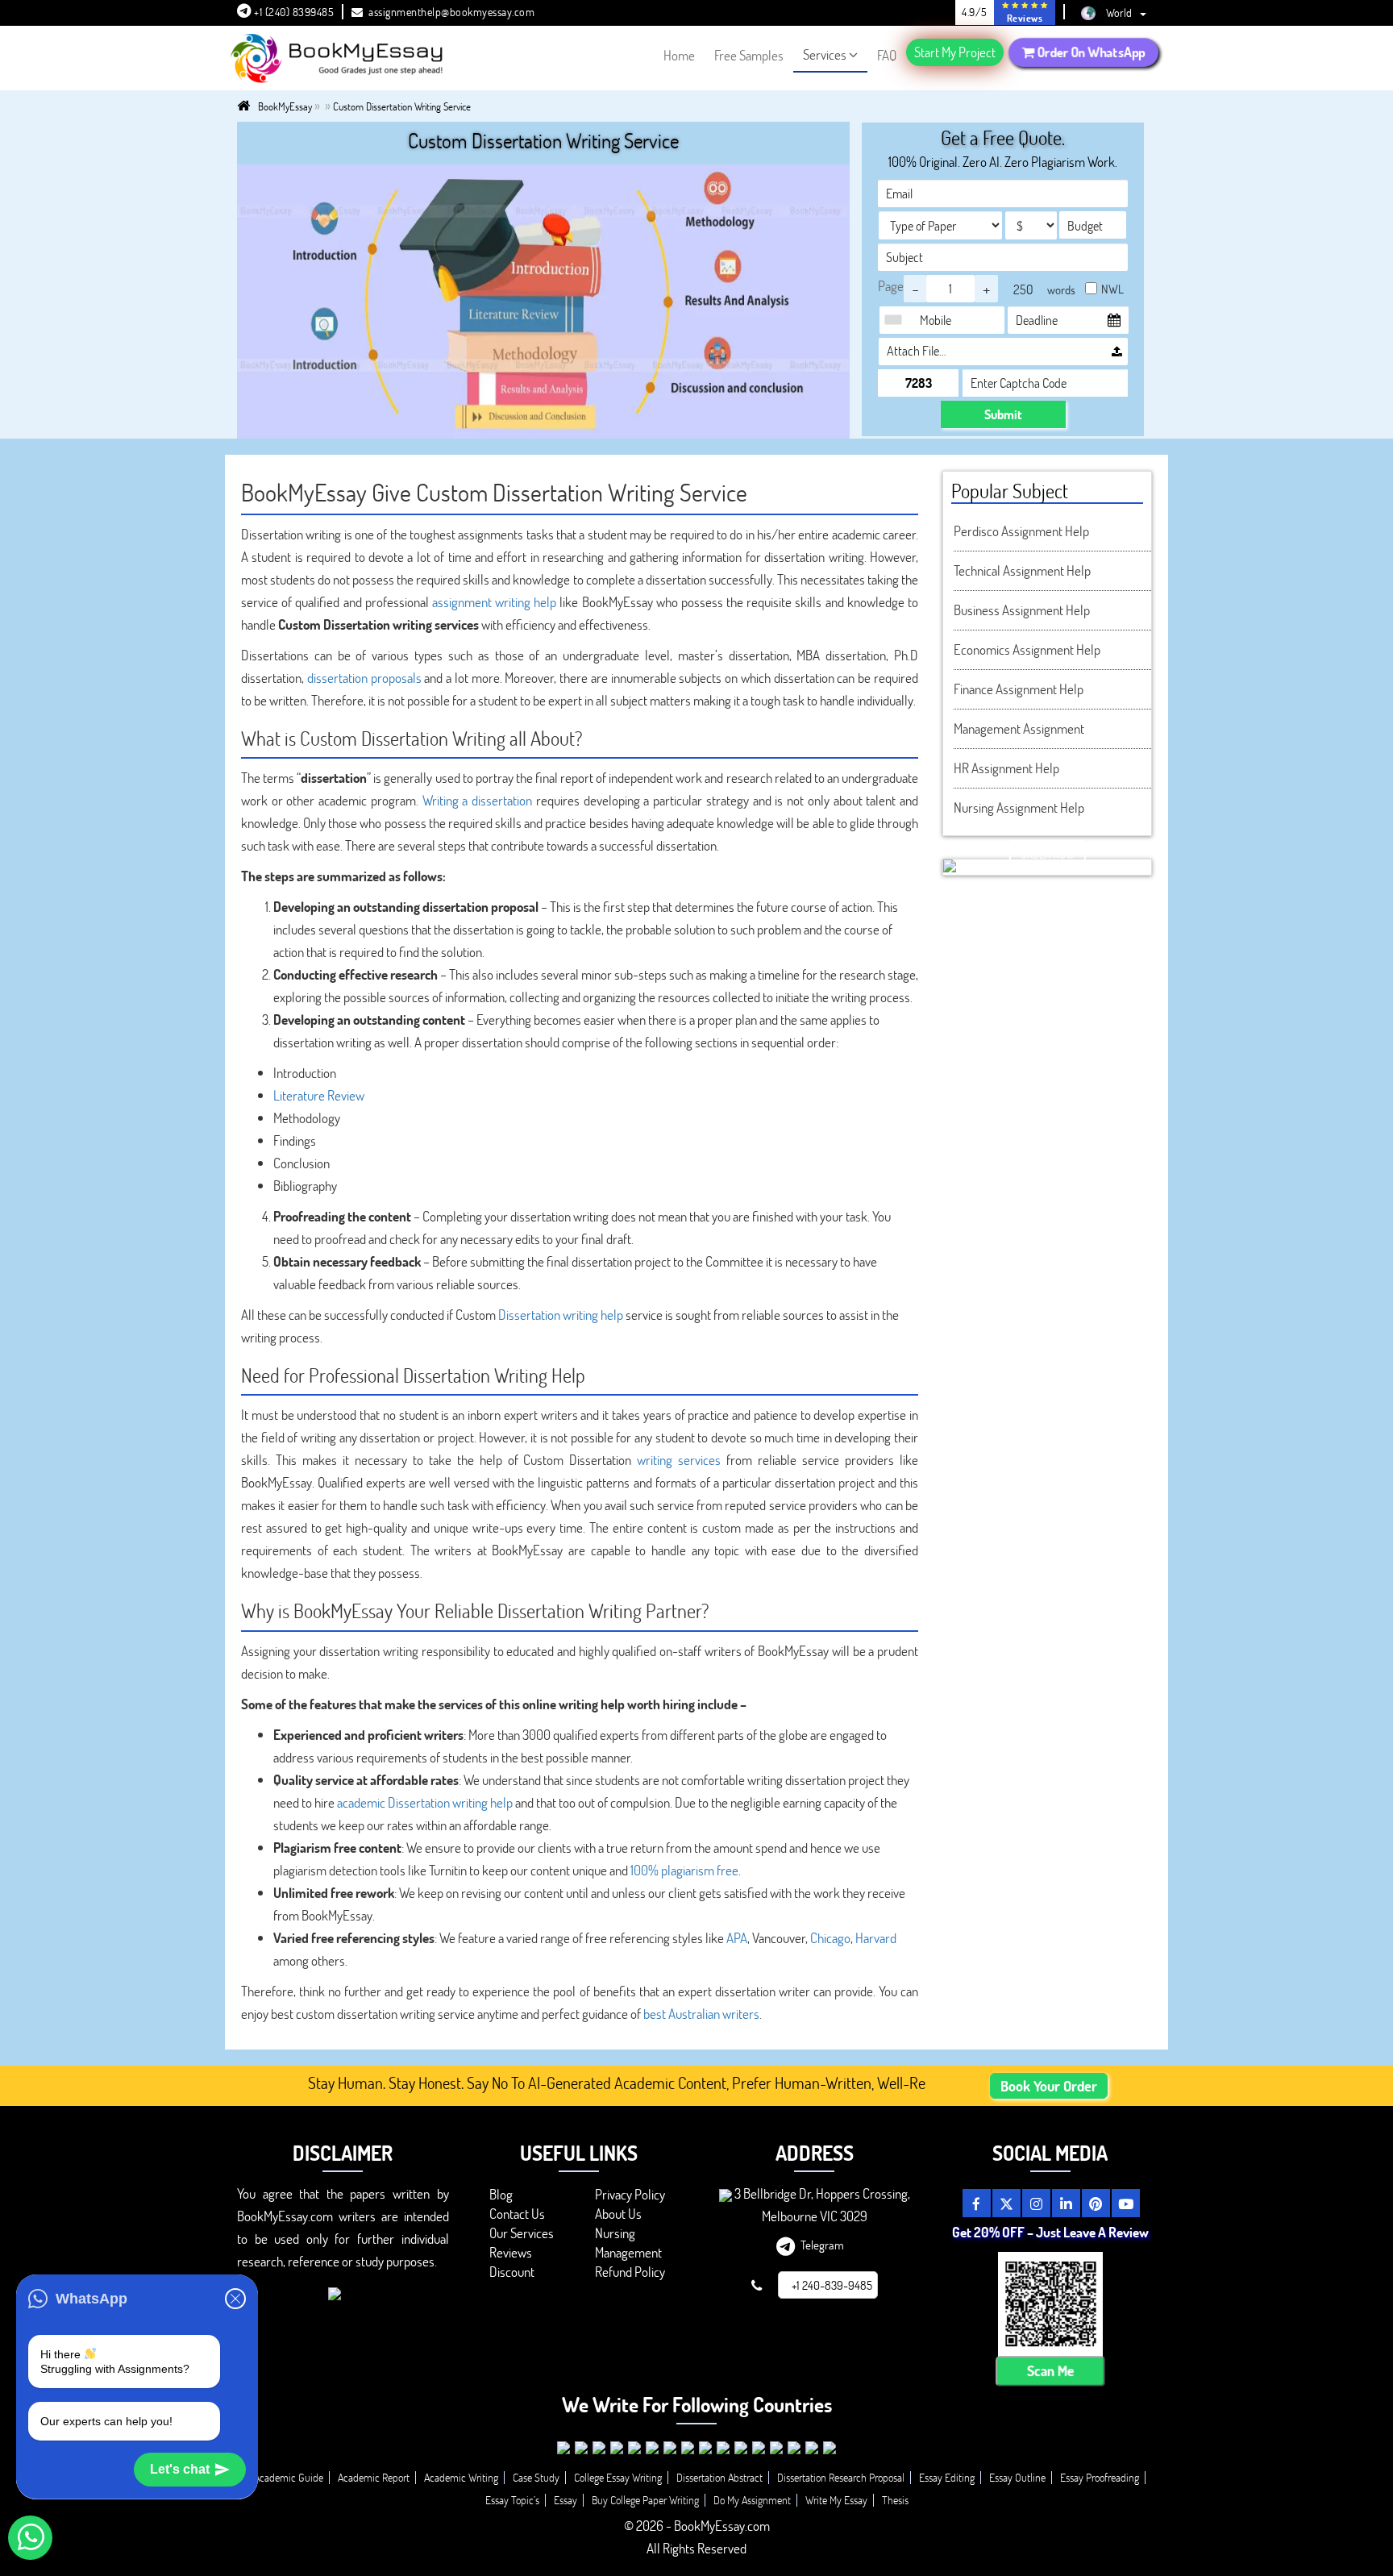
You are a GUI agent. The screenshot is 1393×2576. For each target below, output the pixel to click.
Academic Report (374, 2477)
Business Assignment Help (1022, 610)
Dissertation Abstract (719, 2477)
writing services (679, 1460)
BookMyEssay (285, 106)
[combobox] (897, 320)
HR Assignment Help (1006, 768)
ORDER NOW (1048, 854)
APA (737, 1938)
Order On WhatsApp (1090, 52)
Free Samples (749, 55)
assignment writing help (494, 602)
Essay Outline (1017, 2477)
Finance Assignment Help (1019, 689)
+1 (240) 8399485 (293, 12)
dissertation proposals (364, 678)
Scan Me (1050, 2371)
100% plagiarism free (684, 1870)
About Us (618, 2214)
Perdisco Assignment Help (1021, 531)
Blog (501, 2194)
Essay (566, 2500)
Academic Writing (461, 2477)
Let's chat (180, 2469)
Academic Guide (289, 2477)
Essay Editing (947, 2477)
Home (679, 55)
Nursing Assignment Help (1019, 807)
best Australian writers (701, 2014)
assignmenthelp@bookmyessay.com (451, 12)
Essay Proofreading (1100, 2477)
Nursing (615, 2233)
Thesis (895, 2500)
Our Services (522, 2233)
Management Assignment (1019, 728)
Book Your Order (1049, 2086)
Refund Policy (630, 2272)
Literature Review (319, 1095)
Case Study (536, 2477)
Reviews (511, 2252)
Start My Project (955, 52)
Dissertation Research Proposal (841, 2477)
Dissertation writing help (561, 1315)
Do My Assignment (752, 2500)
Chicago (830, 1938)
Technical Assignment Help (1022, 570)
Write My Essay (836, 2500)
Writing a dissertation (477, 800)
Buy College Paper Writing (645, 2500)
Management (628, 2252)
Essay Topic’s (512, 2500)
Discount (512, 2272)
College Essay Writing (618, 2477)
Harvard (876, 1938)
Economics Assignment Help (1027, 649)
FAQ (887, 55)
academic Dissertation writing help (425, 1802)
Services (825, 54)
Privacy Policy (630, 2194)
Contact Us (517, 2214)
